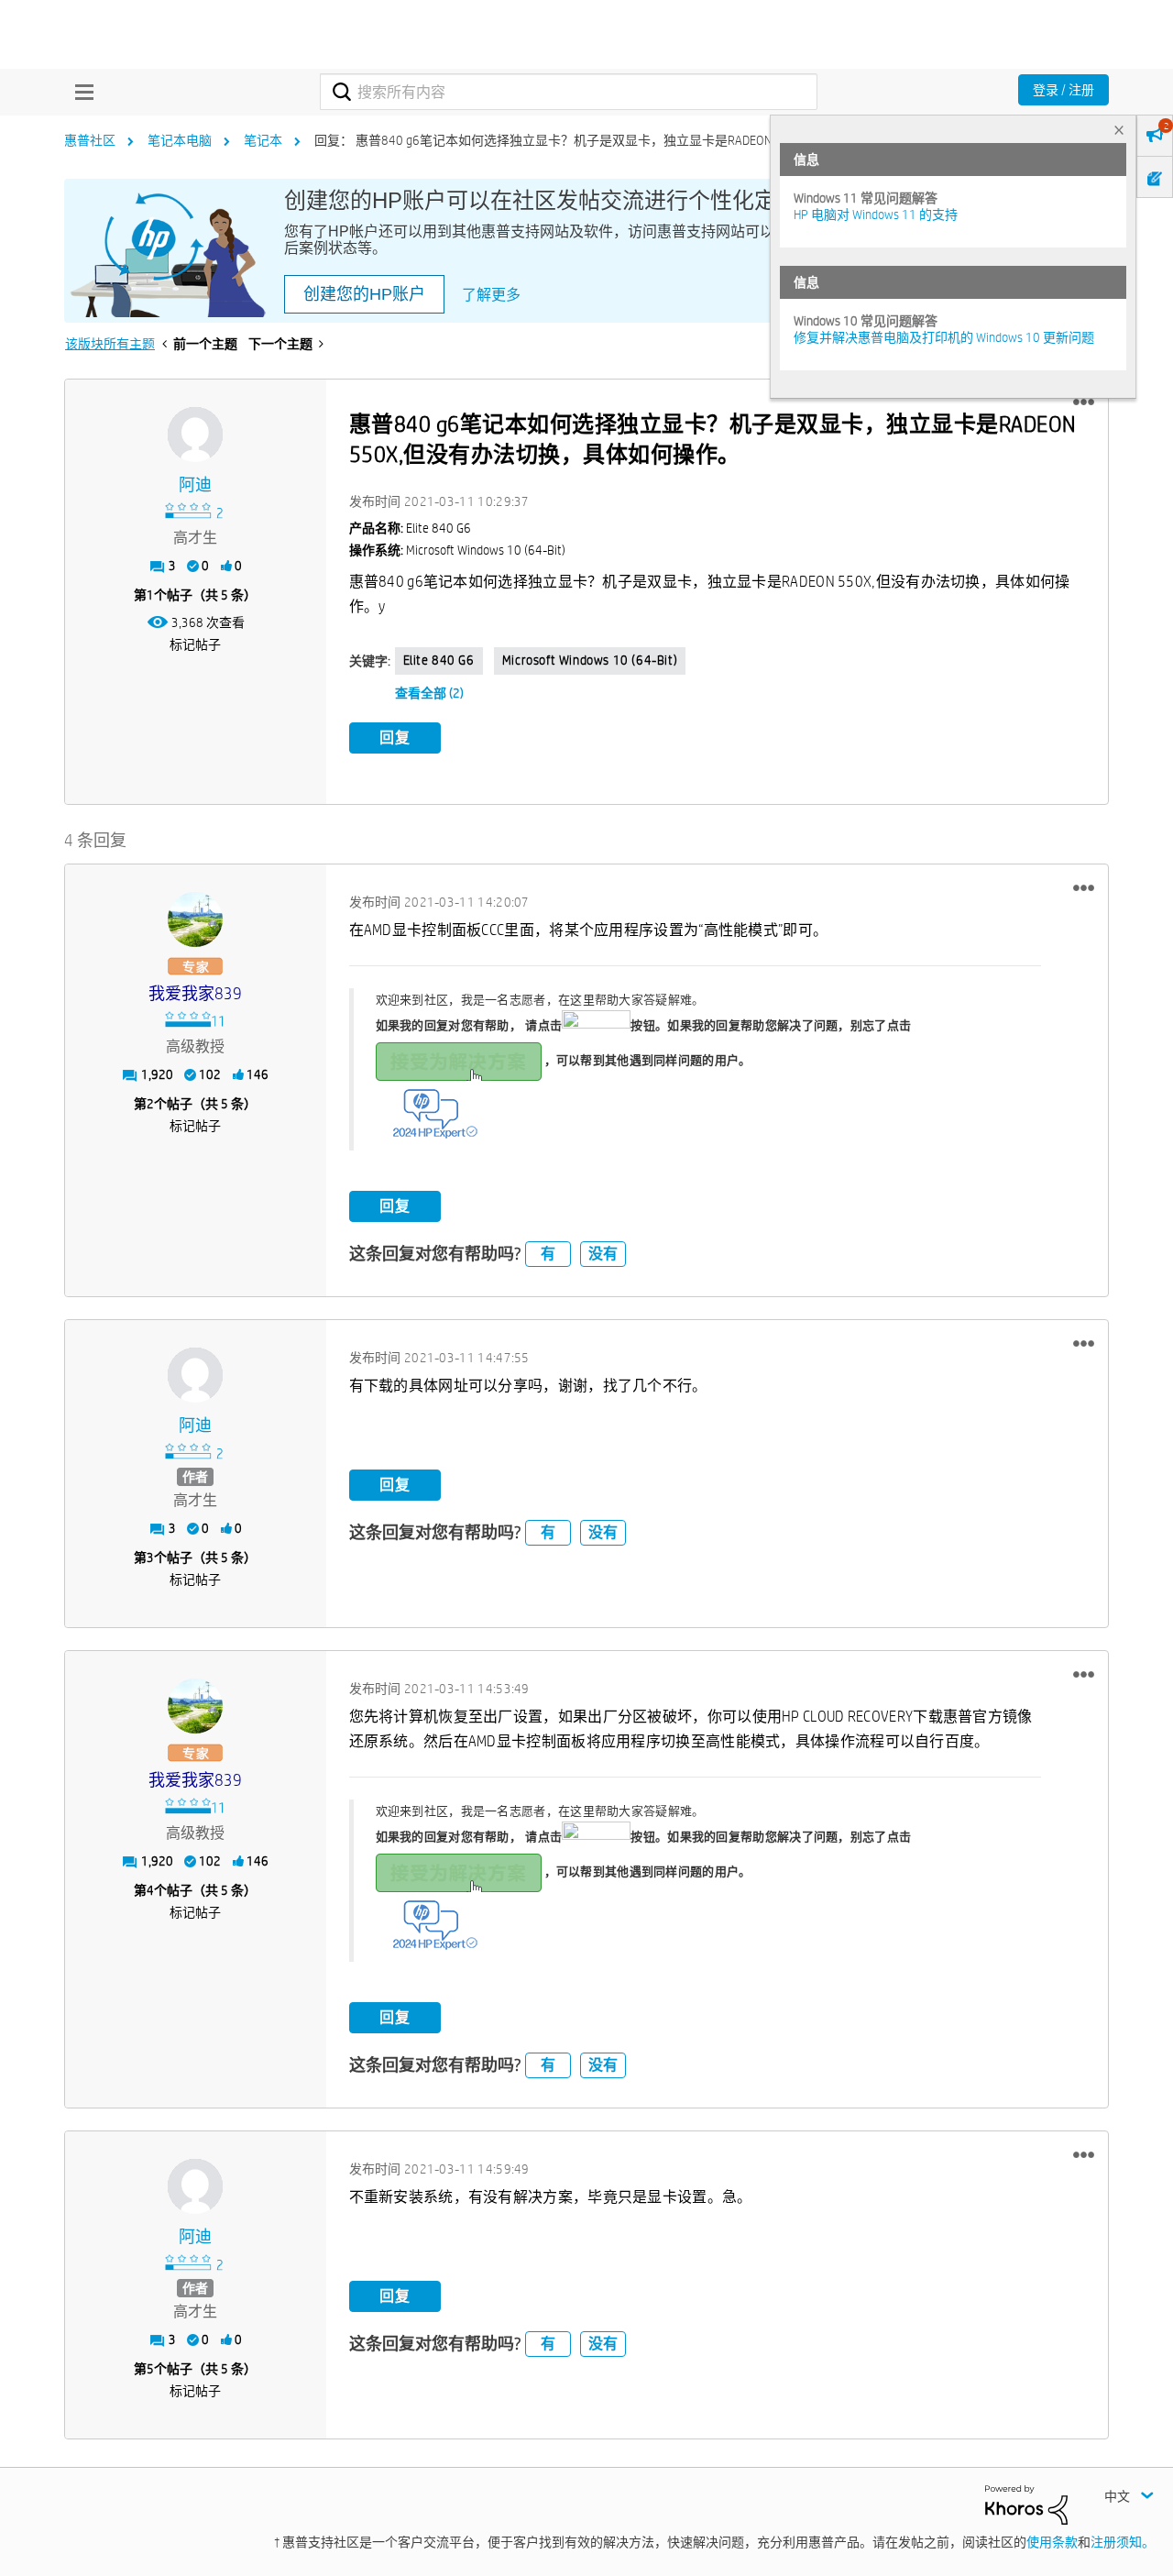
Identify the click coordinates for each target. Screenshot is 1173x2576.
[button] (1084, 402)
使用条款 (1052, 2542)
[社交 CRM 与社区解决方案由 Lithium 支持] (1026, 2504)
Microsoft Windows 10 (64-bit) (590, 660)
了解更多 (491, 295)
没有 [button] (603, 1254)
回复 (395, 738)
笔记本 (263, 140)
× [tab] (1119, 130)
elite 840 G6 (439, 660)
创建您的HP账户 (364, 294)
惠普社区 (90, 140)
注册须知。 (1123, 2542)
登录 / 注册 (1063, 90)
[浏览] (80, 92)
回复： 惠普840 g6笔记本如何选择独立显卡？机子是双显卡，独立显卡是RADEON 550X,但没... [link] (577, 140)
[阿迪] (195, 435)
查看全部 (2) (429, 693)
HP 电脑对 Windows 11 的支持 (876, 215)
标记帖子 (195, 644)
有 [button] (548, 1254)
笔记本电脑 (180, 140)
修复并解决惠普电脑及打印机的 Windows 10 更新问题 (944, 337)
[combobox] (569, 92)
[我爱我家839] (195, 919)
